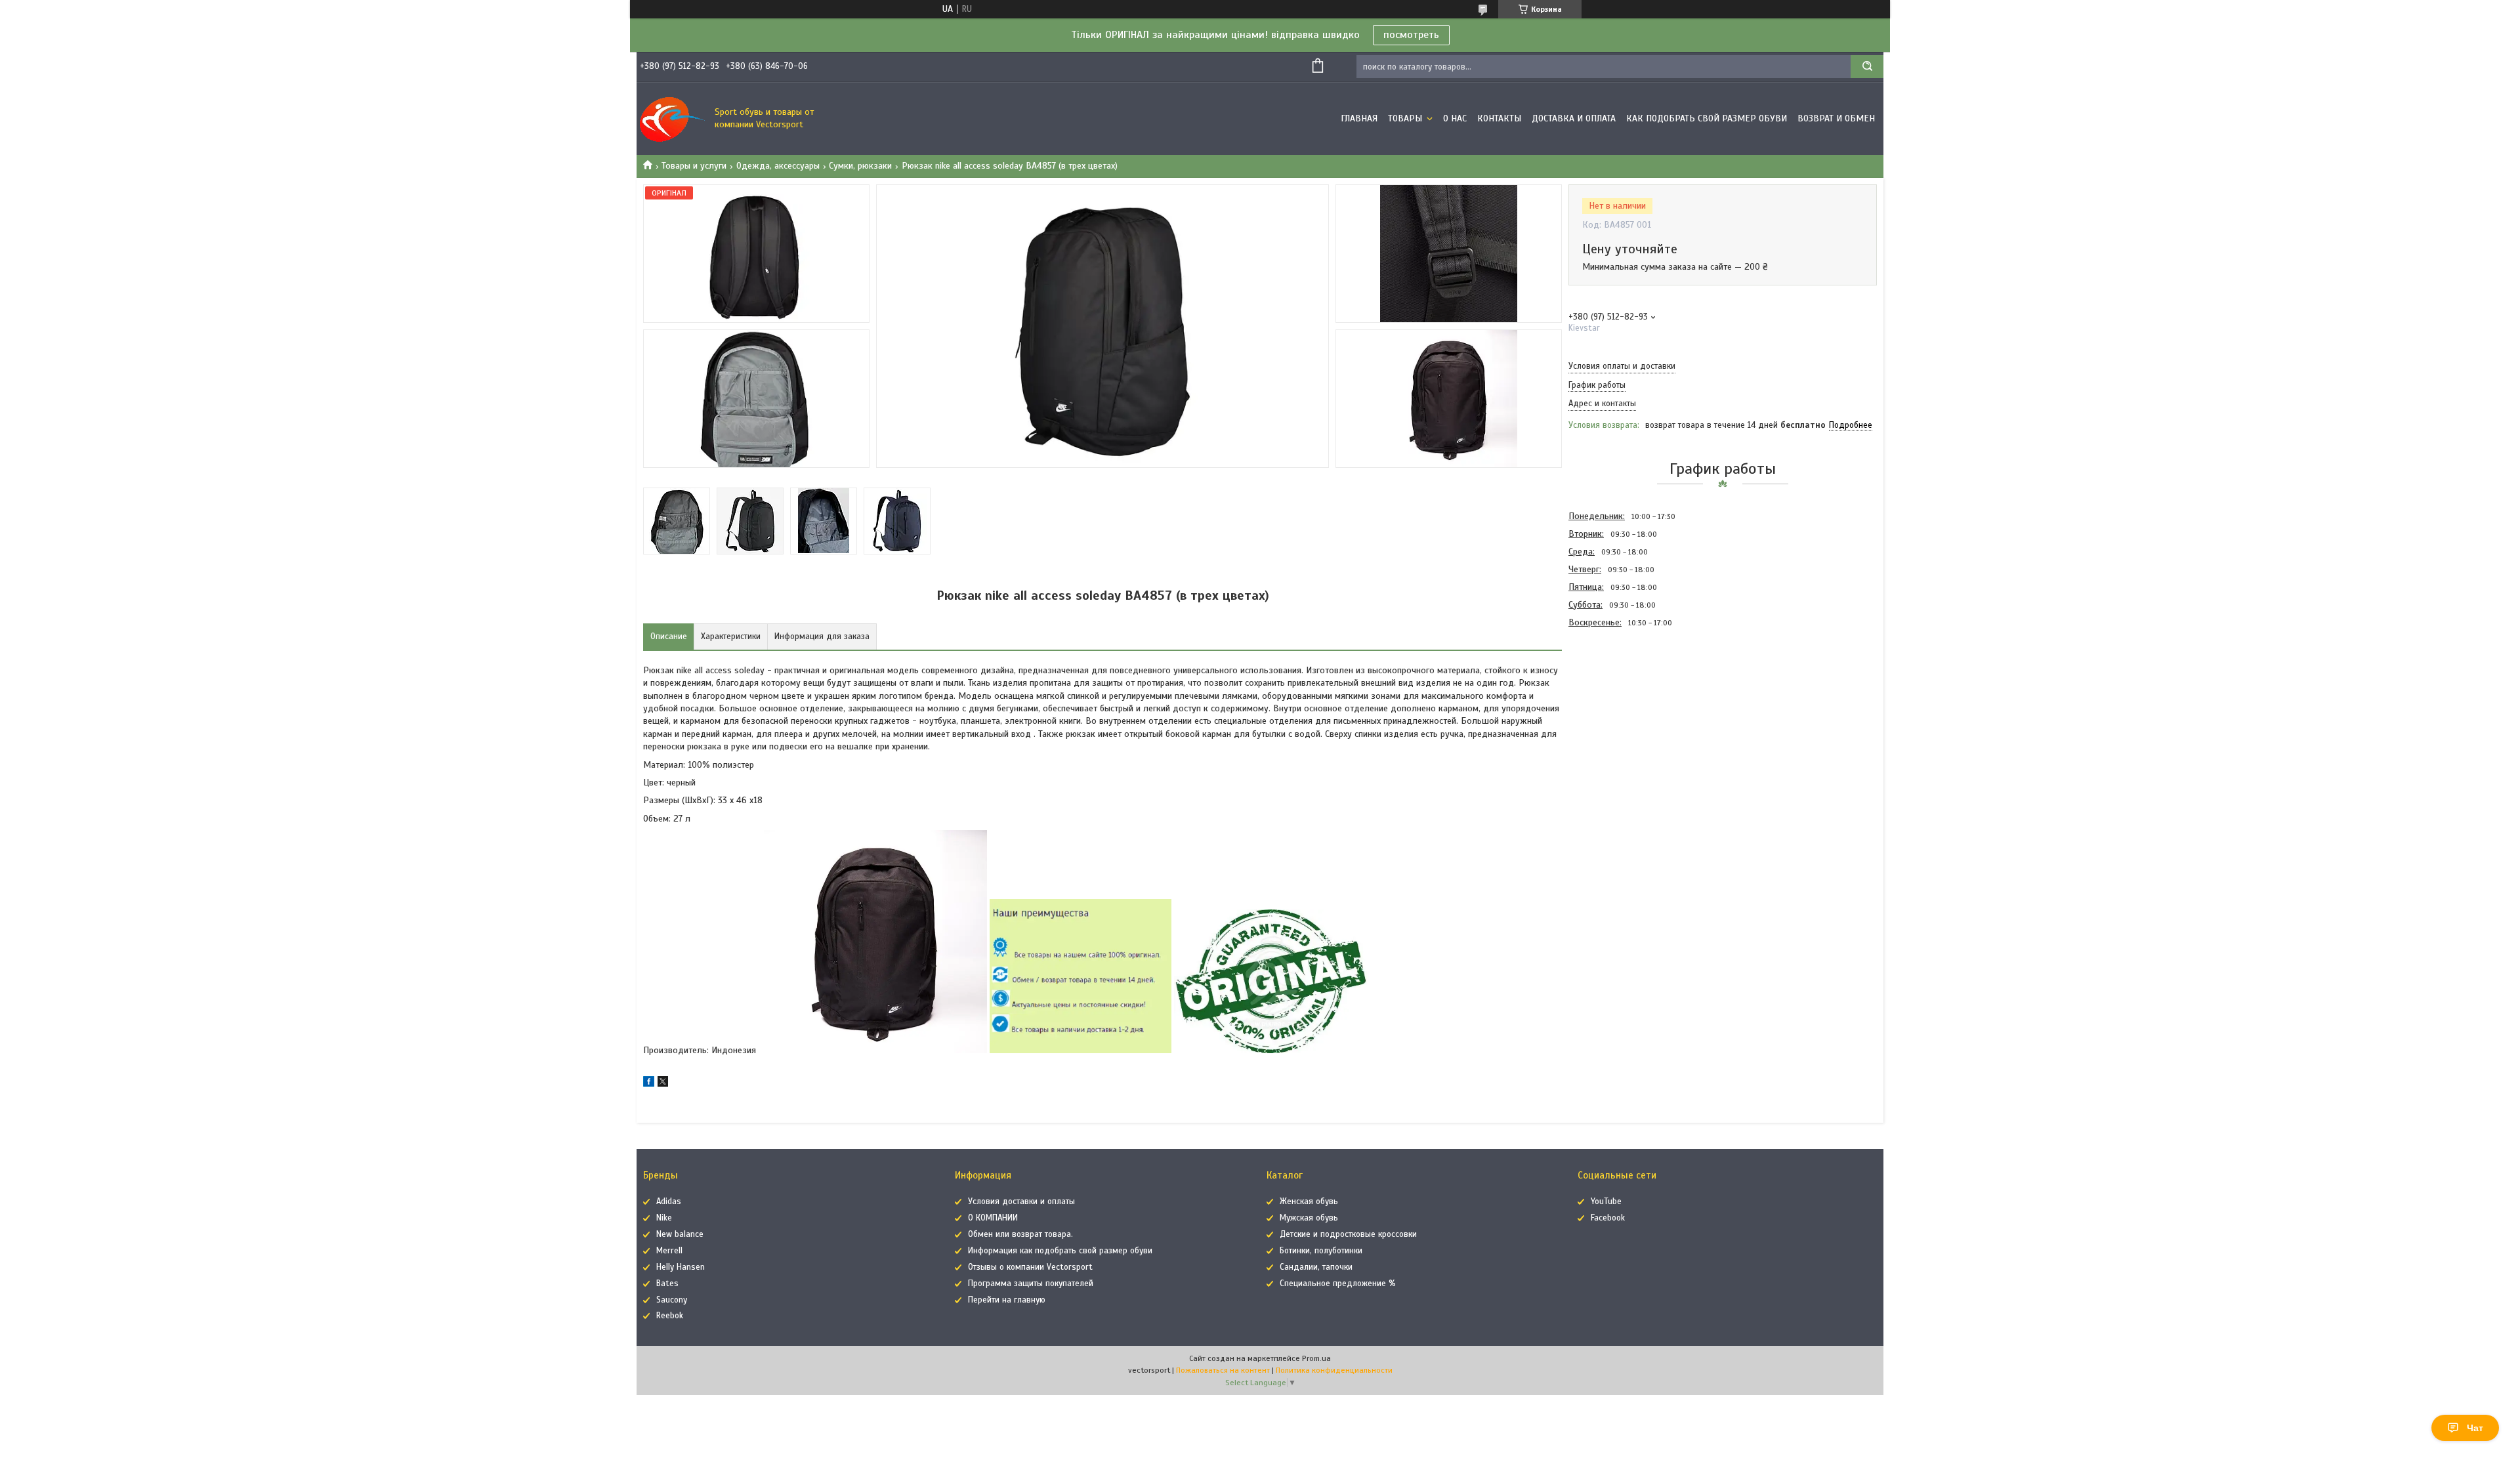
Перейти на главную (1007, 1300)
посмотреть (1411, 35)
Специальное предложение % (1338, 1284)
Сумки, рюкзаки (860, 166)
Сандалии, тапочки (1316, 1267)
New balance (680, 1234)
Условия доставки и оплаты (1021, 1201)
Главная (1359, 118)
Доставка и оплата (1574, 118)
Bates (667, 1284)
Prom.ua (1316, 1358)
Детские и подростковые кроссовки (1348, 1234)
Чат (2475, 1428)
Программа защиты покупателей (1031, 1284)
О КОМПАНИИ (993, 1218)
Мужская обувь (1309, 1218)
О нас (1455, 118)
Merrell (669, 1251)
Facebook (1608, 1218)
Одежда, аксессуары (778, 166)
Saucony (672, 1300)
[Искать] (1867, 67)
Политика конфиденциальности (1334, 1370)
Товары (1406, 118)
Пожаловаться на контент (1223, 1370)
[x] (663, 1084)
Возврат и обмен (1836, 118)
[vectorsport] (673, 119)
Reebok (670, 1316)
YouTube (1606, 1201)
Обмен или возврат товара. (1020, 1234)
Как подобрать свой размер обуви (1707, 118)
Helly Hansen (681, 1267)
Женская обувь (1309, 1201)
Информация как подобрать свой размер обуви (1060, 1251)
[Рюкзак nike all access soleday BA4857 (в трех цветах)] (1615, 702)
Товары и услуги (694, 166)
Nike (664, 1218)
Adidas (669, 1201)
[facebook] (649, 1084)
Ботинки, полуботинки (1321, 1251)
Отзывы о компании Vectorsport (1030, 1267)
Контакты (1499, 118)
